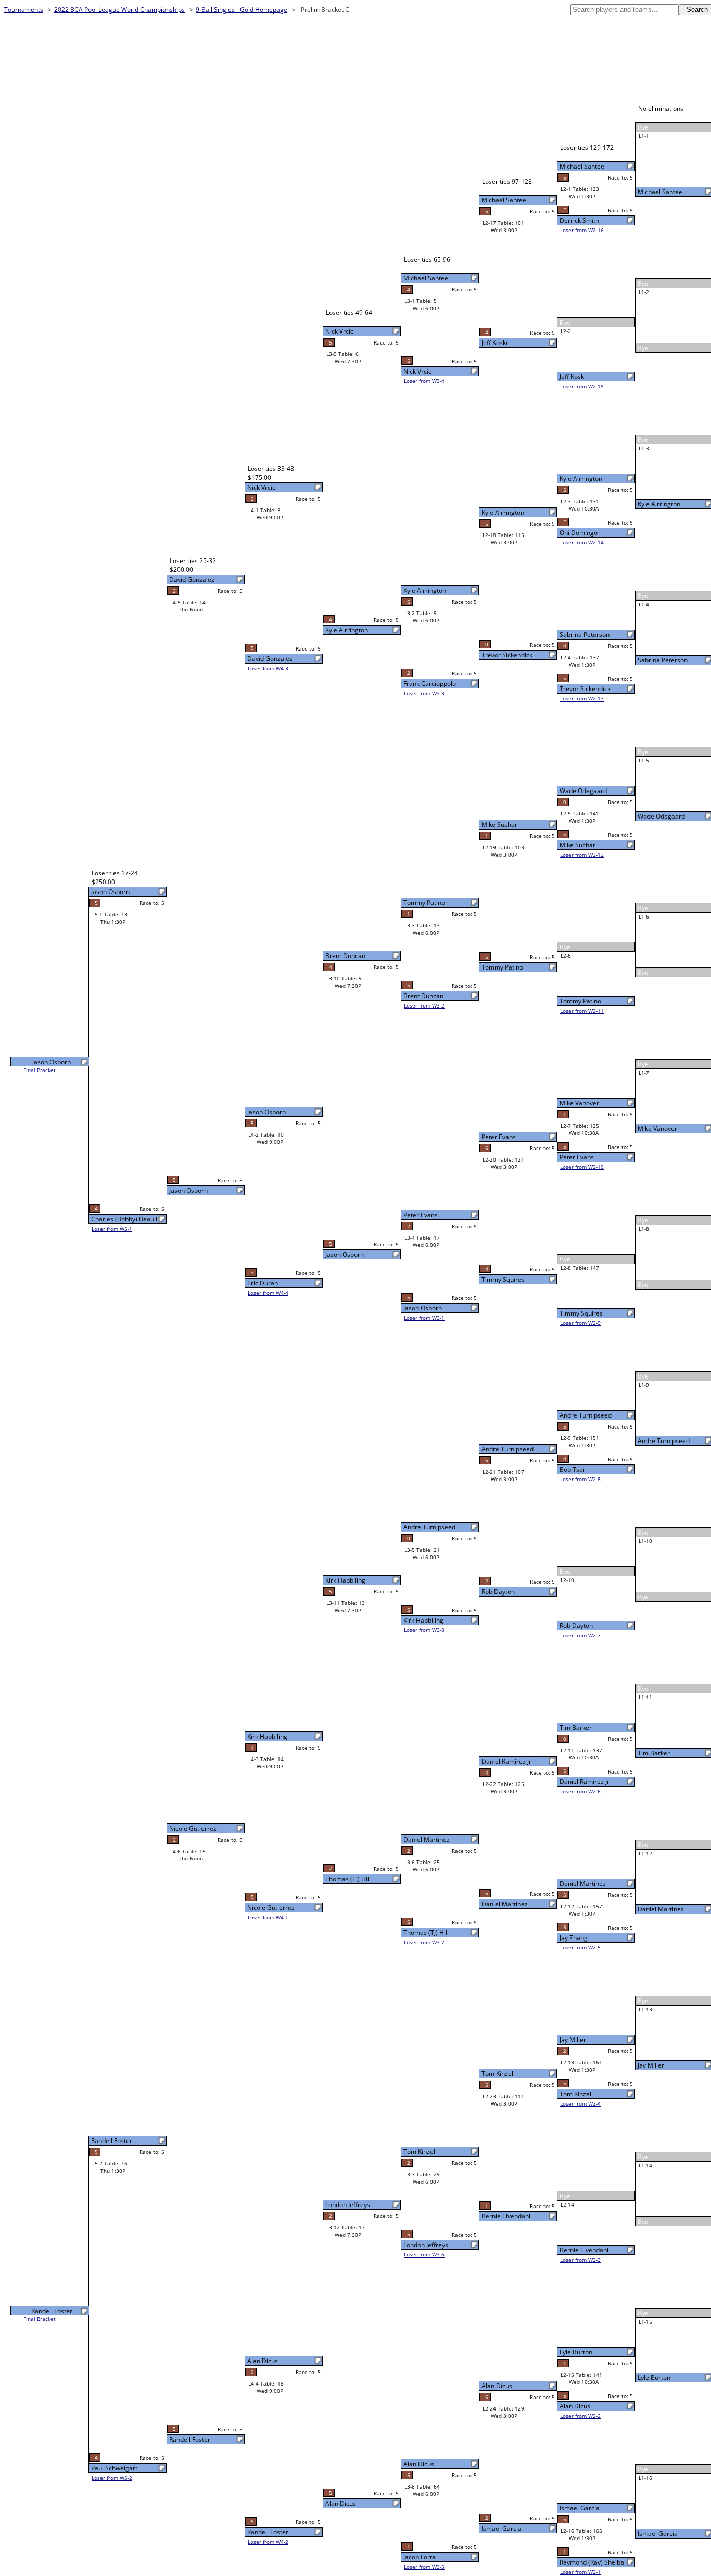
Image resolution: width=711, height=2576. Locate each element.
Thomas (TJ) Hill (426, 1933)
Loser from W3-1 (424, 1318)
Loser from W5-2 (112, 2478)
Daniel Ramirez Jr (585, 1782)
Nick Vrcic (417, 371)
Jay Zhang (574, 1938)
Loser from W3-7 (424, 1942)
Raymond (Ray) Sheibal (593, 2562)
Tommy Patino (580, 1001)
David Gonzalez (270, 659)
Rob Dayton (576, 1625)
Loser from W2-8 (580, 1479)
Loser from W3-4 (424, 381)
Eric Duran (263, 1283)
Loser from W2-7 (580, 1635)
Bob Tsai (572, 1469)
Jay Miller (651, 2065)
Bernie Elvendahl (584, 2250)
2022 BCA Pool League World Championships (119, 10)
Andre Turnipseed (664, 1441)
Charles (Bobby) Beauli (124, 1219)
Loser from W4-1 (268, 1917)
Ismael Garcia (658, 2534)
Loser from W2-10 (582, 1167)
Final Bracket (40, 1070)
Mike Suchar (577, 845)
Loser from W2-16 (582, 230)
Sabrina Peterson (663, 660)
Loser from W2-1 (580, 2572)
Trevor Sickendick (585, 689)
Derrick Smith (579, 220)
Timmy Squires (581, 1313)
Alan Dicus (575, 2406)
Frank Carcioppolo (430, 684)
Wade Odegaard (661, 816)
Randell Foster (268, 2532)
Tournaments (24, 10)
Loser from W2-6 (580, 1791)
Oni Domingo (579, 533)
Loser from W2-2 (580, 2416)
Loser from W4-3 (268, 668)
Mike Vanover (657, 1128)
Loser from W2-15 (582, 386)
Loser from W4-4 (268, 1293)
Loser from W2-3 (580, 2260)
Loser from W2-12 (582, 855)
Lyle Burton (654, 2377)
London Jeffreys (426, 2245)
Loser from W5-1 (112, 1229)
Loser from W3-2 (424, 1005)
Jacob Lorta (420, 2557)
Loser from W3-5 (424, 2567)
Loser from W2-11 (582, 1011)
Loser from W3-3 (424, 693)
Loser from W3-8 (424, 1630)
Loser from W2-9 (580, 1323)
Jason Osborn (423, 1308)
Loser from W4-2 (268, 2542)
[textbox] (625, 10)
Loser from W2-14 (582, 542)
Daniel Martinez (661, 1909)
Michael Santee (660, 192)
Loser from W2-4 (580, 2103)
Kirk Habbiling (423, 1620)
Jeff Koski (573, 377)
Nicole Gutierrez (271, 1908)
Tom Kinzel (575, 2094)
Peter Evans (577, 1157)
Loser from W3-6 (424, 2254)
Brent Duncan (423, 996)
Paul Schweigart (114, 2468)
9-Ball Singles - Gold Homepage (242, 10)
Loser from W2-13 (582, 698)
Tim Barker (654, 1753)
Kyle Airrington (659, 504)
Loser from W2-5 (580, 1947)
